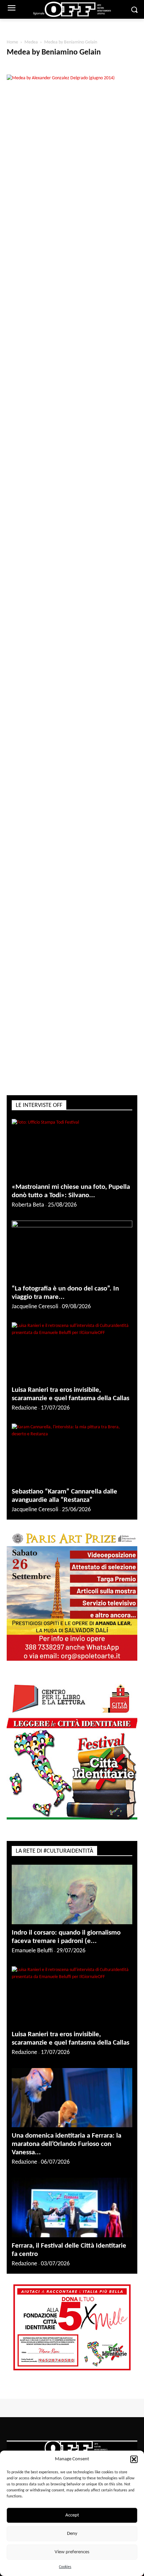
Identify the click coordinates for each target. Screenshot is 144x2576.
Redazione (24, 1417)
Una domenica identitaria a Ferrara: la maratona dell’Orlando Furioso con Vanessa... (66, 2153)
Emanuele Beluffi (32, 1960)
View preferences (72, 2552)
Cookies (65, 2567)
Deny (72, 2534)
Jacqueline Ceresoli (35, 1316)
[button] (134, 2459)
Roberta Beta (28, 1214)
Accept (72, 2515)
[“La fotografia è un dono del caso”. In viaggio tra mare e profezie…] (72, 1260)
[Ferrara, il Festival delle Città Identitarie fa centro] (72, 2217)
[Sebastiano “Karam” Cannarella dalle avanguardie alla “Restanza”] (72, 1463)
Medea (31, 42)
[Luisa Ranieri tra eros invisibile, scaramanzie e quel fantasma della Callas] (72, 1361)
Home (12, 42)
